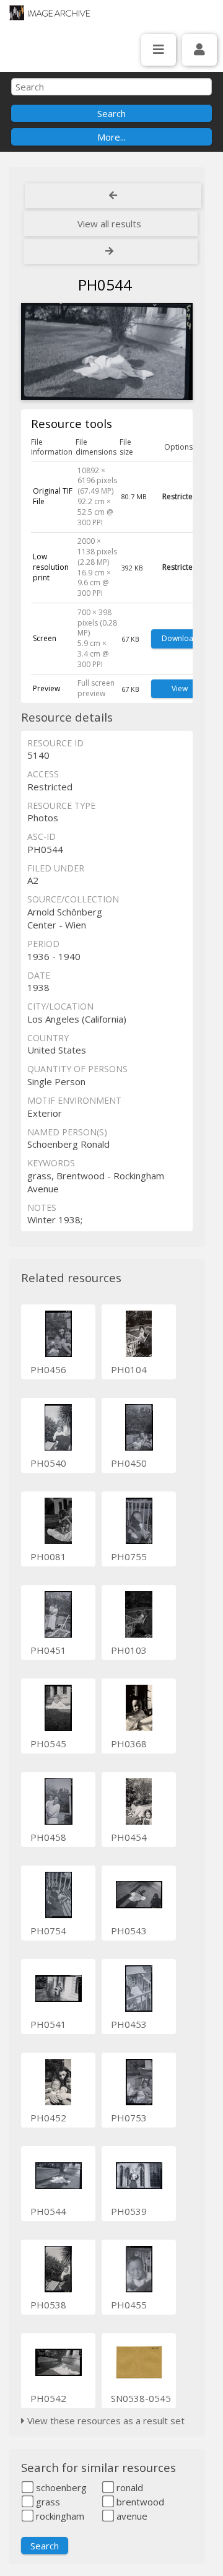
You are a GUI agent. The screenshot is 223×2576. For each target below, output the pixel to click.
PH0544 (48, 2211)
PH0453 (129, 2024)
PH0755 (129, 1557)
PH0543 (129, 1931)
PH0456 (48, 1369)
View (180, 688)
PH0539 (129, 2211)
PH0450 (129, 1463)
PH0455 (129, 2305)
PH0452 (48, 2118)
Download (180, 638)
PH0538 (48, 2305)
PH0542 (48, 2398)
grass (47, 2502)
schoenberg (60, 2487)
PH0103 (129, 1650)
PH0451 (48, 1650)
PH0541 (48, 2024)
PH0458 (48, 1837)
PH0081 (48, 1557)
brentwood (139, 2502)
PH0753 (129, 2118)
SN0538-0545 (141, 2398)
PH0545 (48, 1744)
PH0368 (129, 1744)
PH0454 (129, 1837)
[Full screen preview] (107, 353)
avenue (131, 2516)
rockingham (59, 2516)
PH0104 (129, 1369)
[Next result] (111, 251)
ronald (129, 2487)
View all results (109, 224)
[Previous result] (113, 196)
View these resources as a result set (105, 2421)
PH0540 (48, 1463)
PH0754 (48, 1931)
